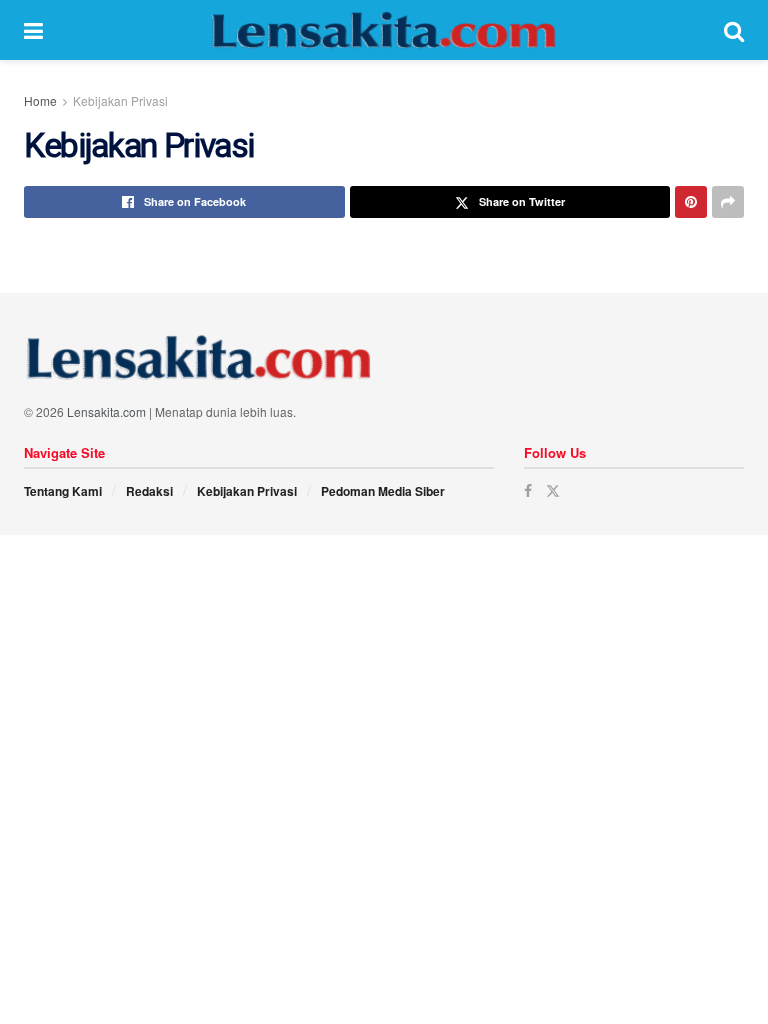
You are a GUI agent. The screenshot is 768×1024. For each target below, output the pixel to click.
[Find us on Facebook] (528, 490)
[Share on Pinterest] (691, 202)
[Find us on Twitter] (553, 490)
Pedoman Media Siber (383, 491)
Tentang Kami (63, 491)
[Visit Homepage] (384, 30)
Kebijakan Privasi (120, 100)
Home (40, 100)
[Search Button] (734, 30)
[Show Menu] (33, 30)
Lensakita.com (106, 411)
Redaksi (149, 491)
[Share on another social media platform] (728, 202)
